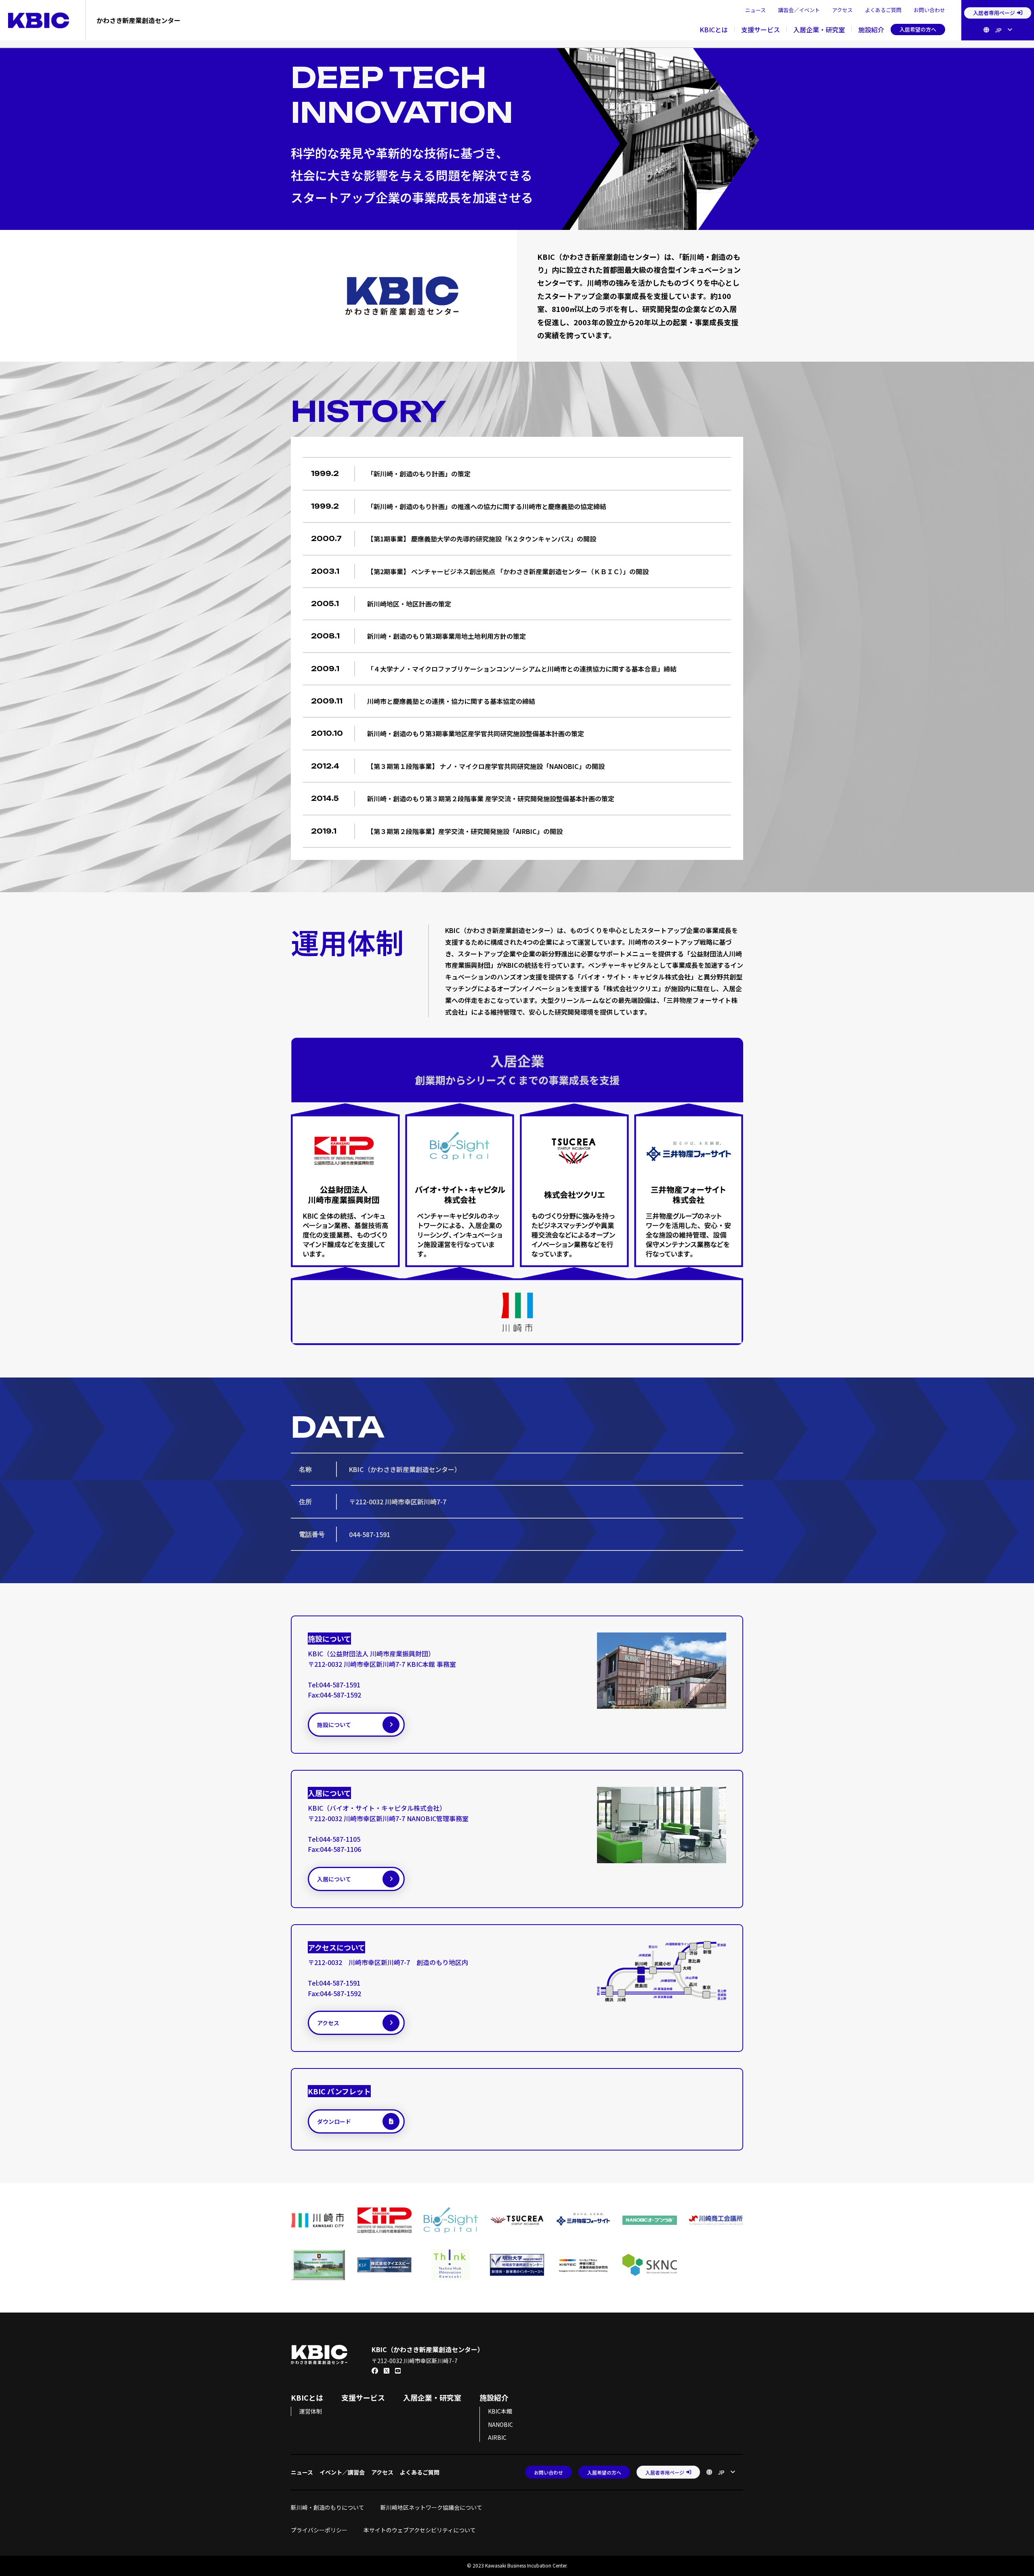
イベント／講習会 (342, 2472)
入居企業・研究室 (819, 29)
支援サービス (761, 29)
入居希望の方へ (918, 29)
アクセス (842, 10)
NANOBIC (500, 2424)
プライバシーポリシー (319, 2530)
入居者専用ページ (994, 13)
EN (996, 42)
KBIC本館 (500, 2411)
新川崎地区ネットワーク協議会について (434, 2507)
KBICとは (714, 29)
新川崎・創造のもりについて (328, 2507)
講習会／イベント (799, 10)
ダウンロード (334, 2121)
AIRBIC (497, 2437)
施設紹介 (871, 29)
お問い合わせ (929, 10)
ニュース (756, 10)
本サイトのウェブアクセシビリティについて (420, 2530)
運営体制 (311, 2411)
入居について (334, 1879)
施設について (334, 1725)
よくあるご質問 (883, 10)
